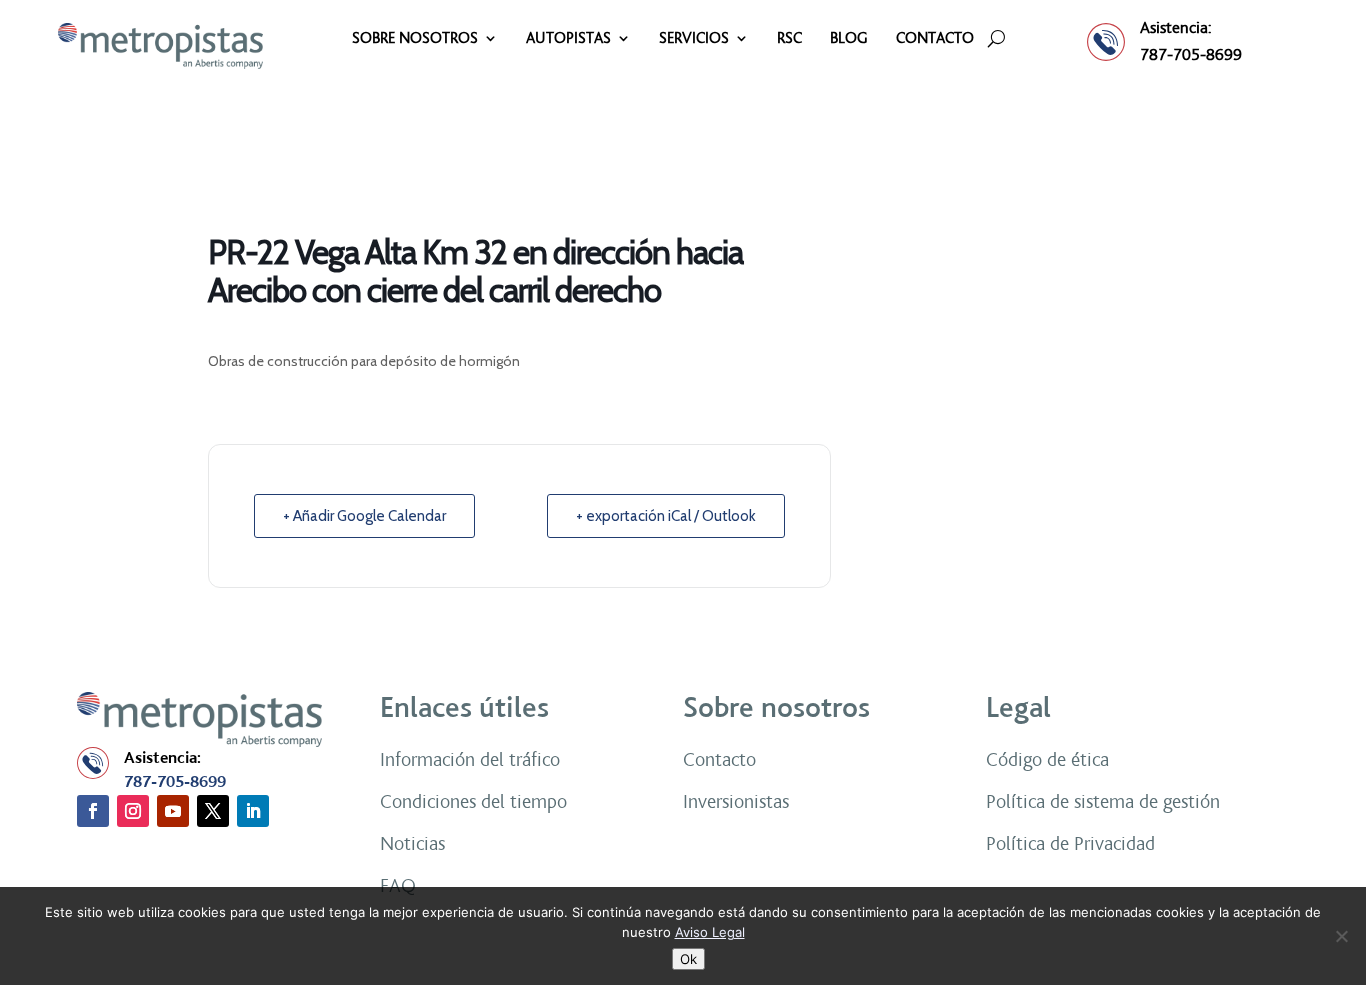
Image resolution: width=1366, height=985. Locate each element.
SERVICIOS (694, 39)
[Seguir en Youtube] (173, 811)
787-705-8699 (1191, 54)
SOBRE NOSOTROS (415, 39)
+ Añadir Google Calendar (364, 516)
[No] (1341, 936)
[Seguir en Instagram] (133, 811)
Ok (688, 959)
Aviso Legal (710, 932)
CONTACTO (935, 39)
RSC (789, 39)
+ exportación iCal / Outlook (666, 516)
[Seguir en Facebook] (93, 811)
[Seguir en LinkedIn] (253, 811)
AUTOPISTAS (568, 39)
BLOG (849, 39)
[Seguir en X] (213, 811)
